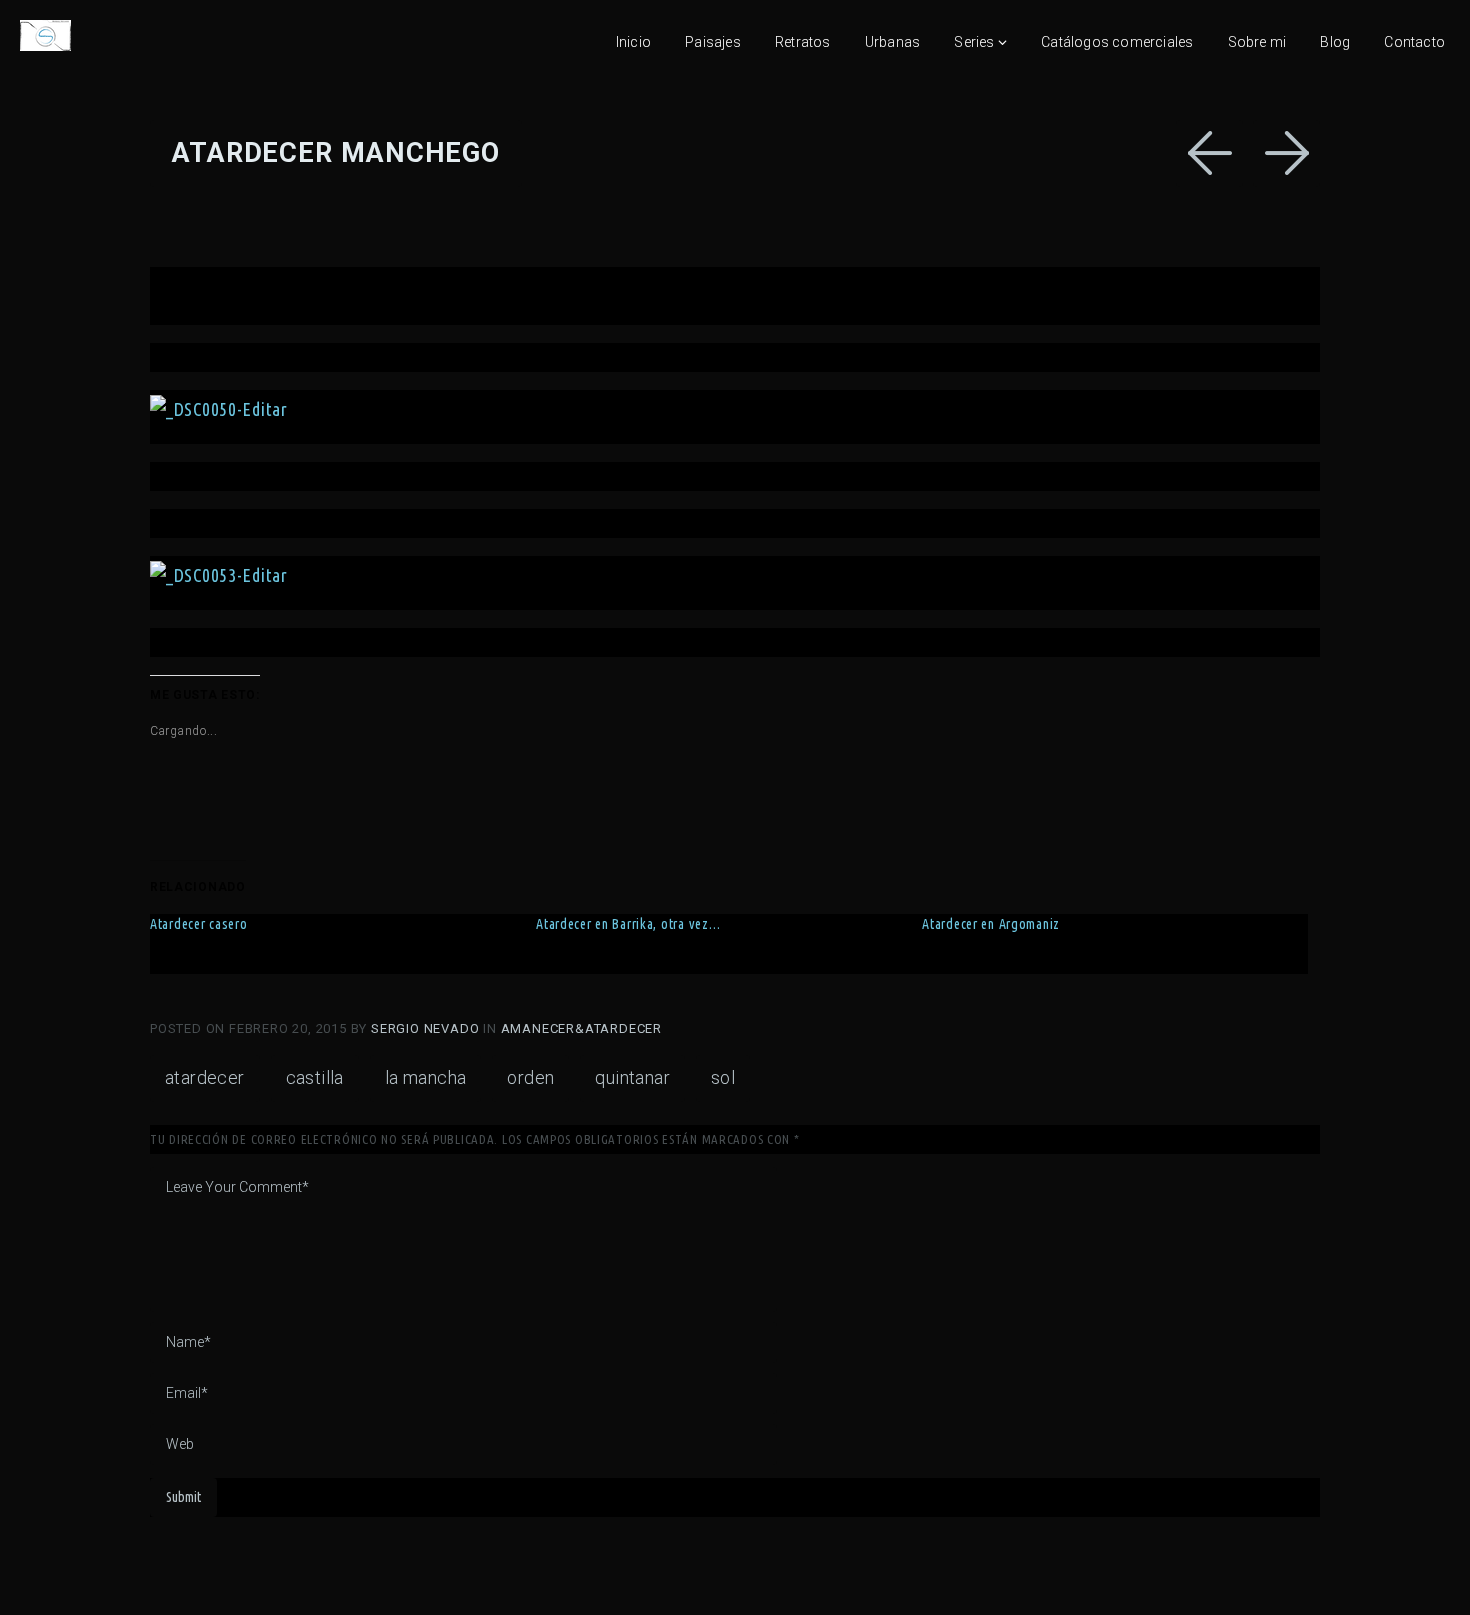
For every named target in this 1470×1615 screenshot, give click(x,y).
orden (530, 1077)
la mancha (426, 1077)
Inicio (633, 42)
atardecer (205, 1077)
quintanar (632, 1077)
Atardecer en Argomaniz (991, 924)
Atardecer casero (199, 924)
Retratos (803, 42)
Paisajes (713, 42)
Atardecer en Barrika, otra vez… (628, 924)
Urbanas (892, 42)
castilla (315, 1077)
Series (974, 42)
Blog (1335, 42)
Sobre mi (1257, 42)
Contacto (1414, 42)
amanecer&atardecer (581, 1028)
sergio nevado (427, 1028)
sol (723, 1077)
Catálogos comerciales (1117, 42)
